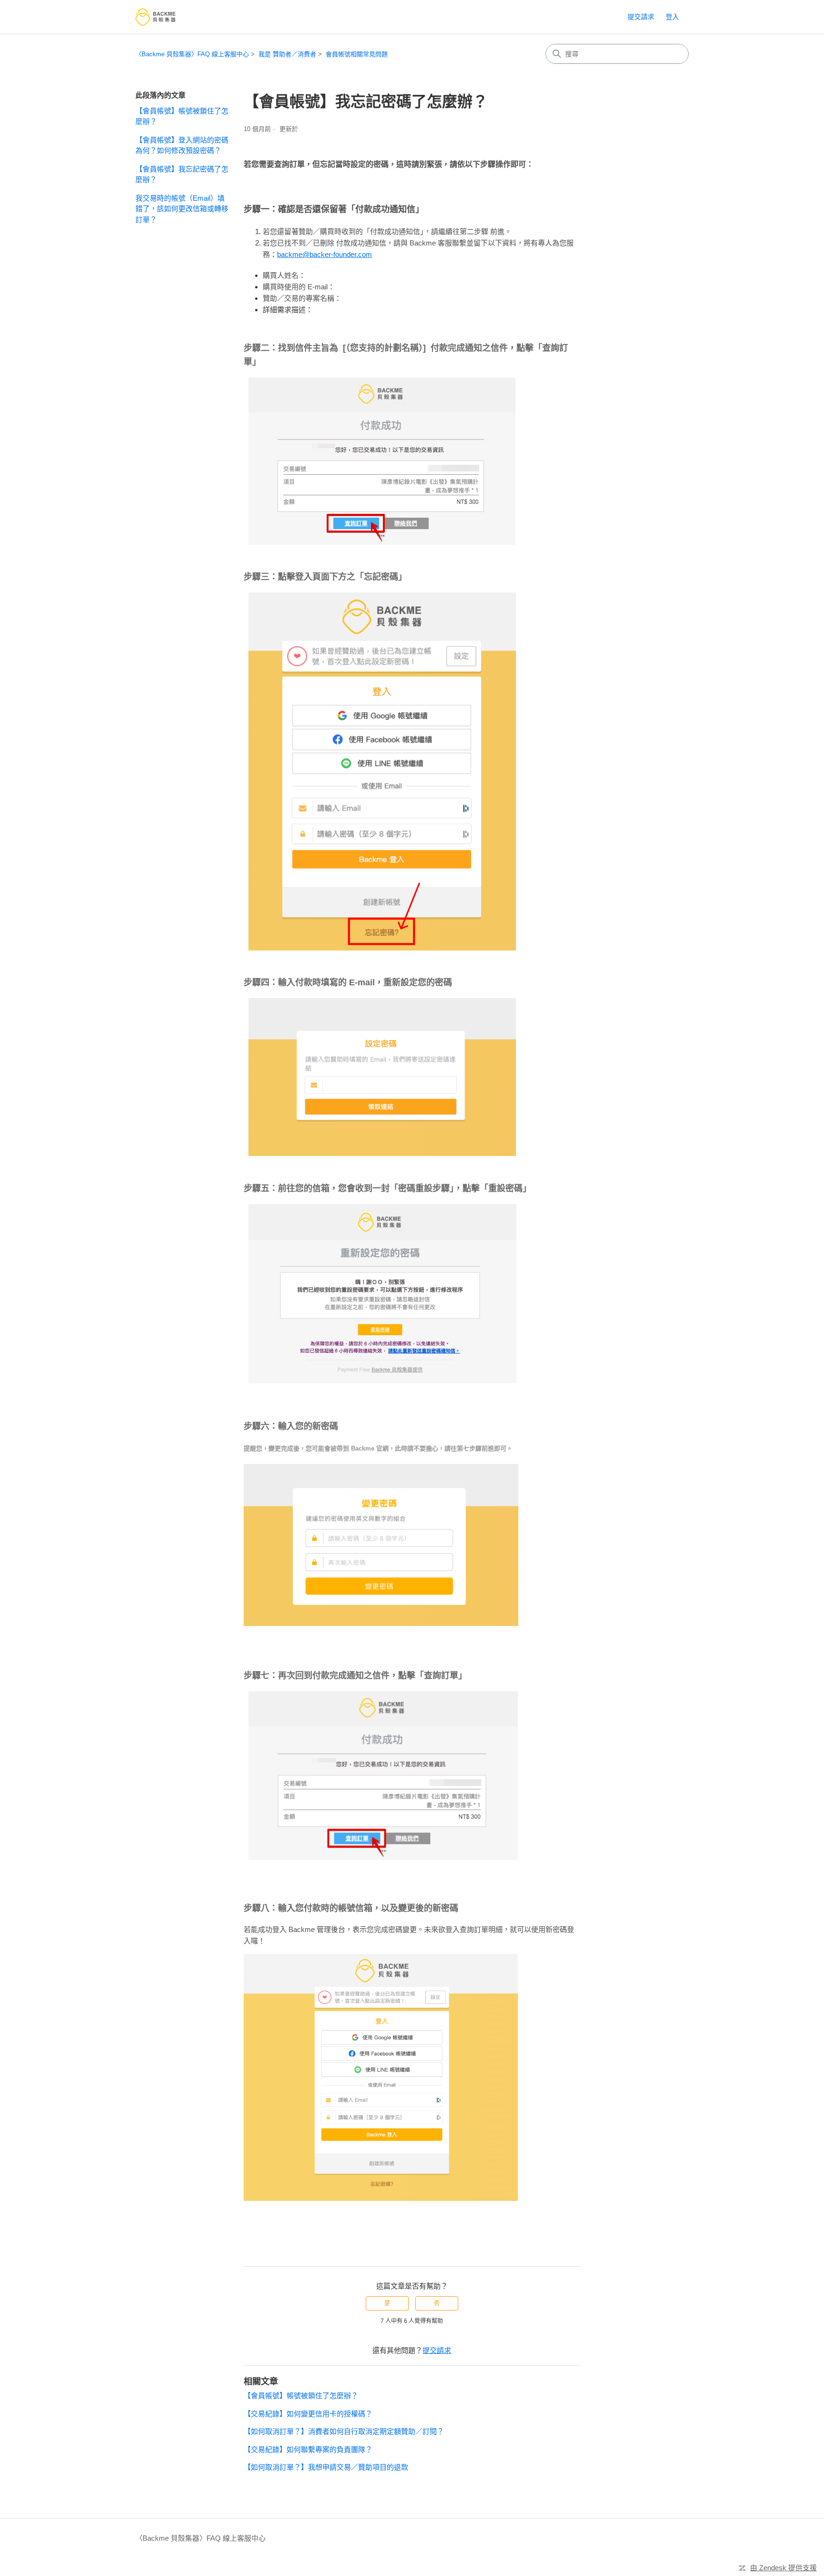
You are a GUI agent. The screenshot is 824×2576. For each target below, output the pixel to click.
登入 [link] (672, 17)
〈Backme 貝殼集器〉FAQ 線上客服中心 (192, 54)
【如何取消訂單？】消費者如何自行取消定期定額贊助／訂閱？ (344, 2431)
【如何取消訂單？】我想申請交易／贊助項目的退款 (326, 2467)
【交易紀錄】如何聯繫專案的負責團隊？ (308, 2449)
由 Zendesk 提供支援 (783, 2568)
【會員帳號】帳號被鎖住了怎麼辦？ (182, 116)
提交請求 (641, 17)
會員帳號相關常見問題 (357, 54)
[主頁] (155, 17)
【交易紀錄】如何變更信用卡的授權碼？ (308, 2414)
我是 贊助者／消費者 (287, 54)
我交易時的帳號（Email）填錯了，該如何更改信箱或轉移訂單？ (182, 209)
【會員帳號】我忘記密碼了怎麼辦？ (182, 174)
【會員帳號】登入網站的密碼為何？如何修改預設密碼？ (182, 145)
